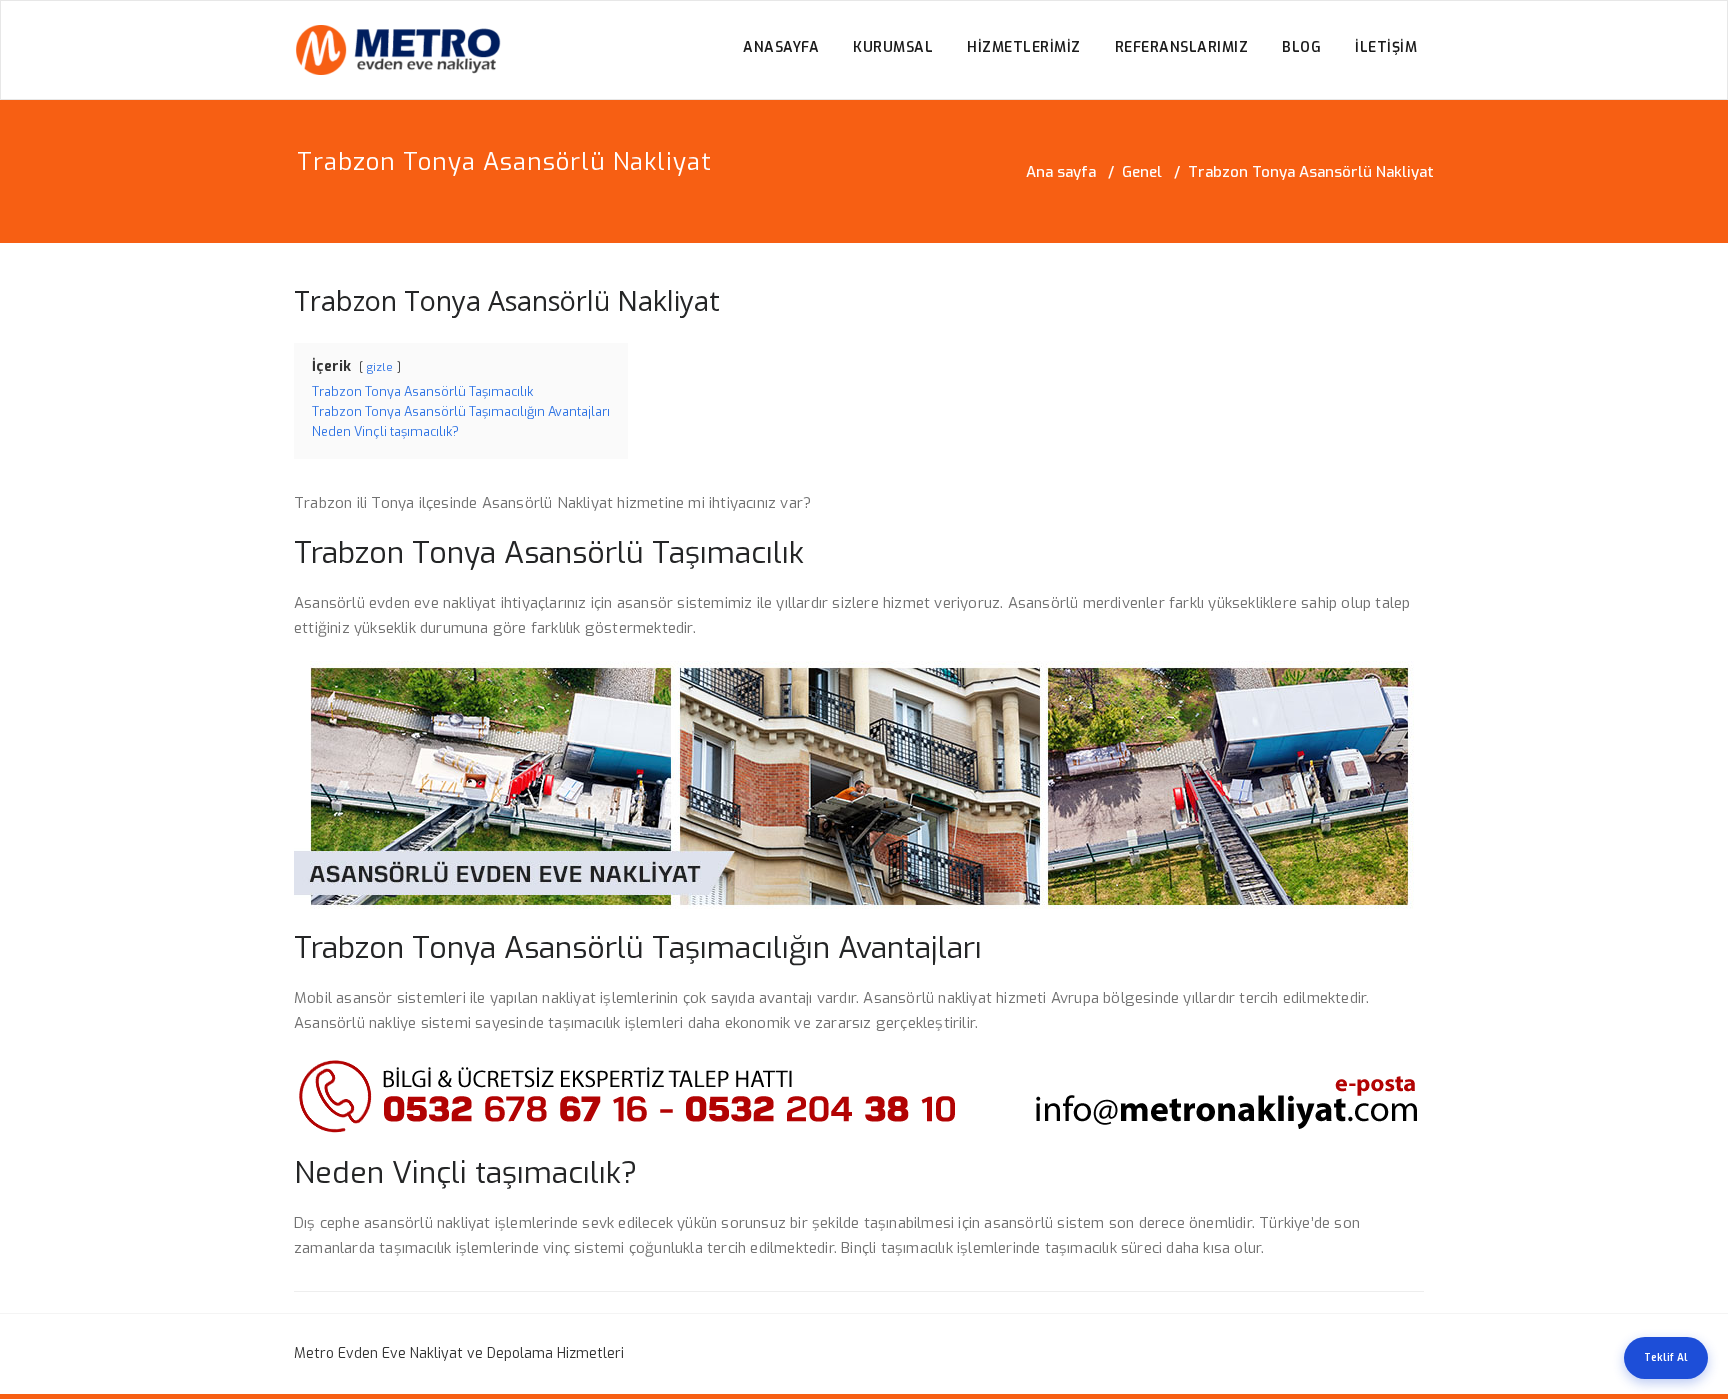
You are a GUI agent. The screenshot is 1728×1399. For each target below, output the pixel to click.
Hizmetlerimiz (1024, 47)
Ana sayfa (1061, 172)
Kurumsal (893, 47)
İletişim (1386, 47)
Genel (1142, 172)
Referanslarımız (1182, 47)
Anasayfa (781, 47)
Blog (1301, 47)
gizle (380, 367)
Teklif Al (1666, 1357)
